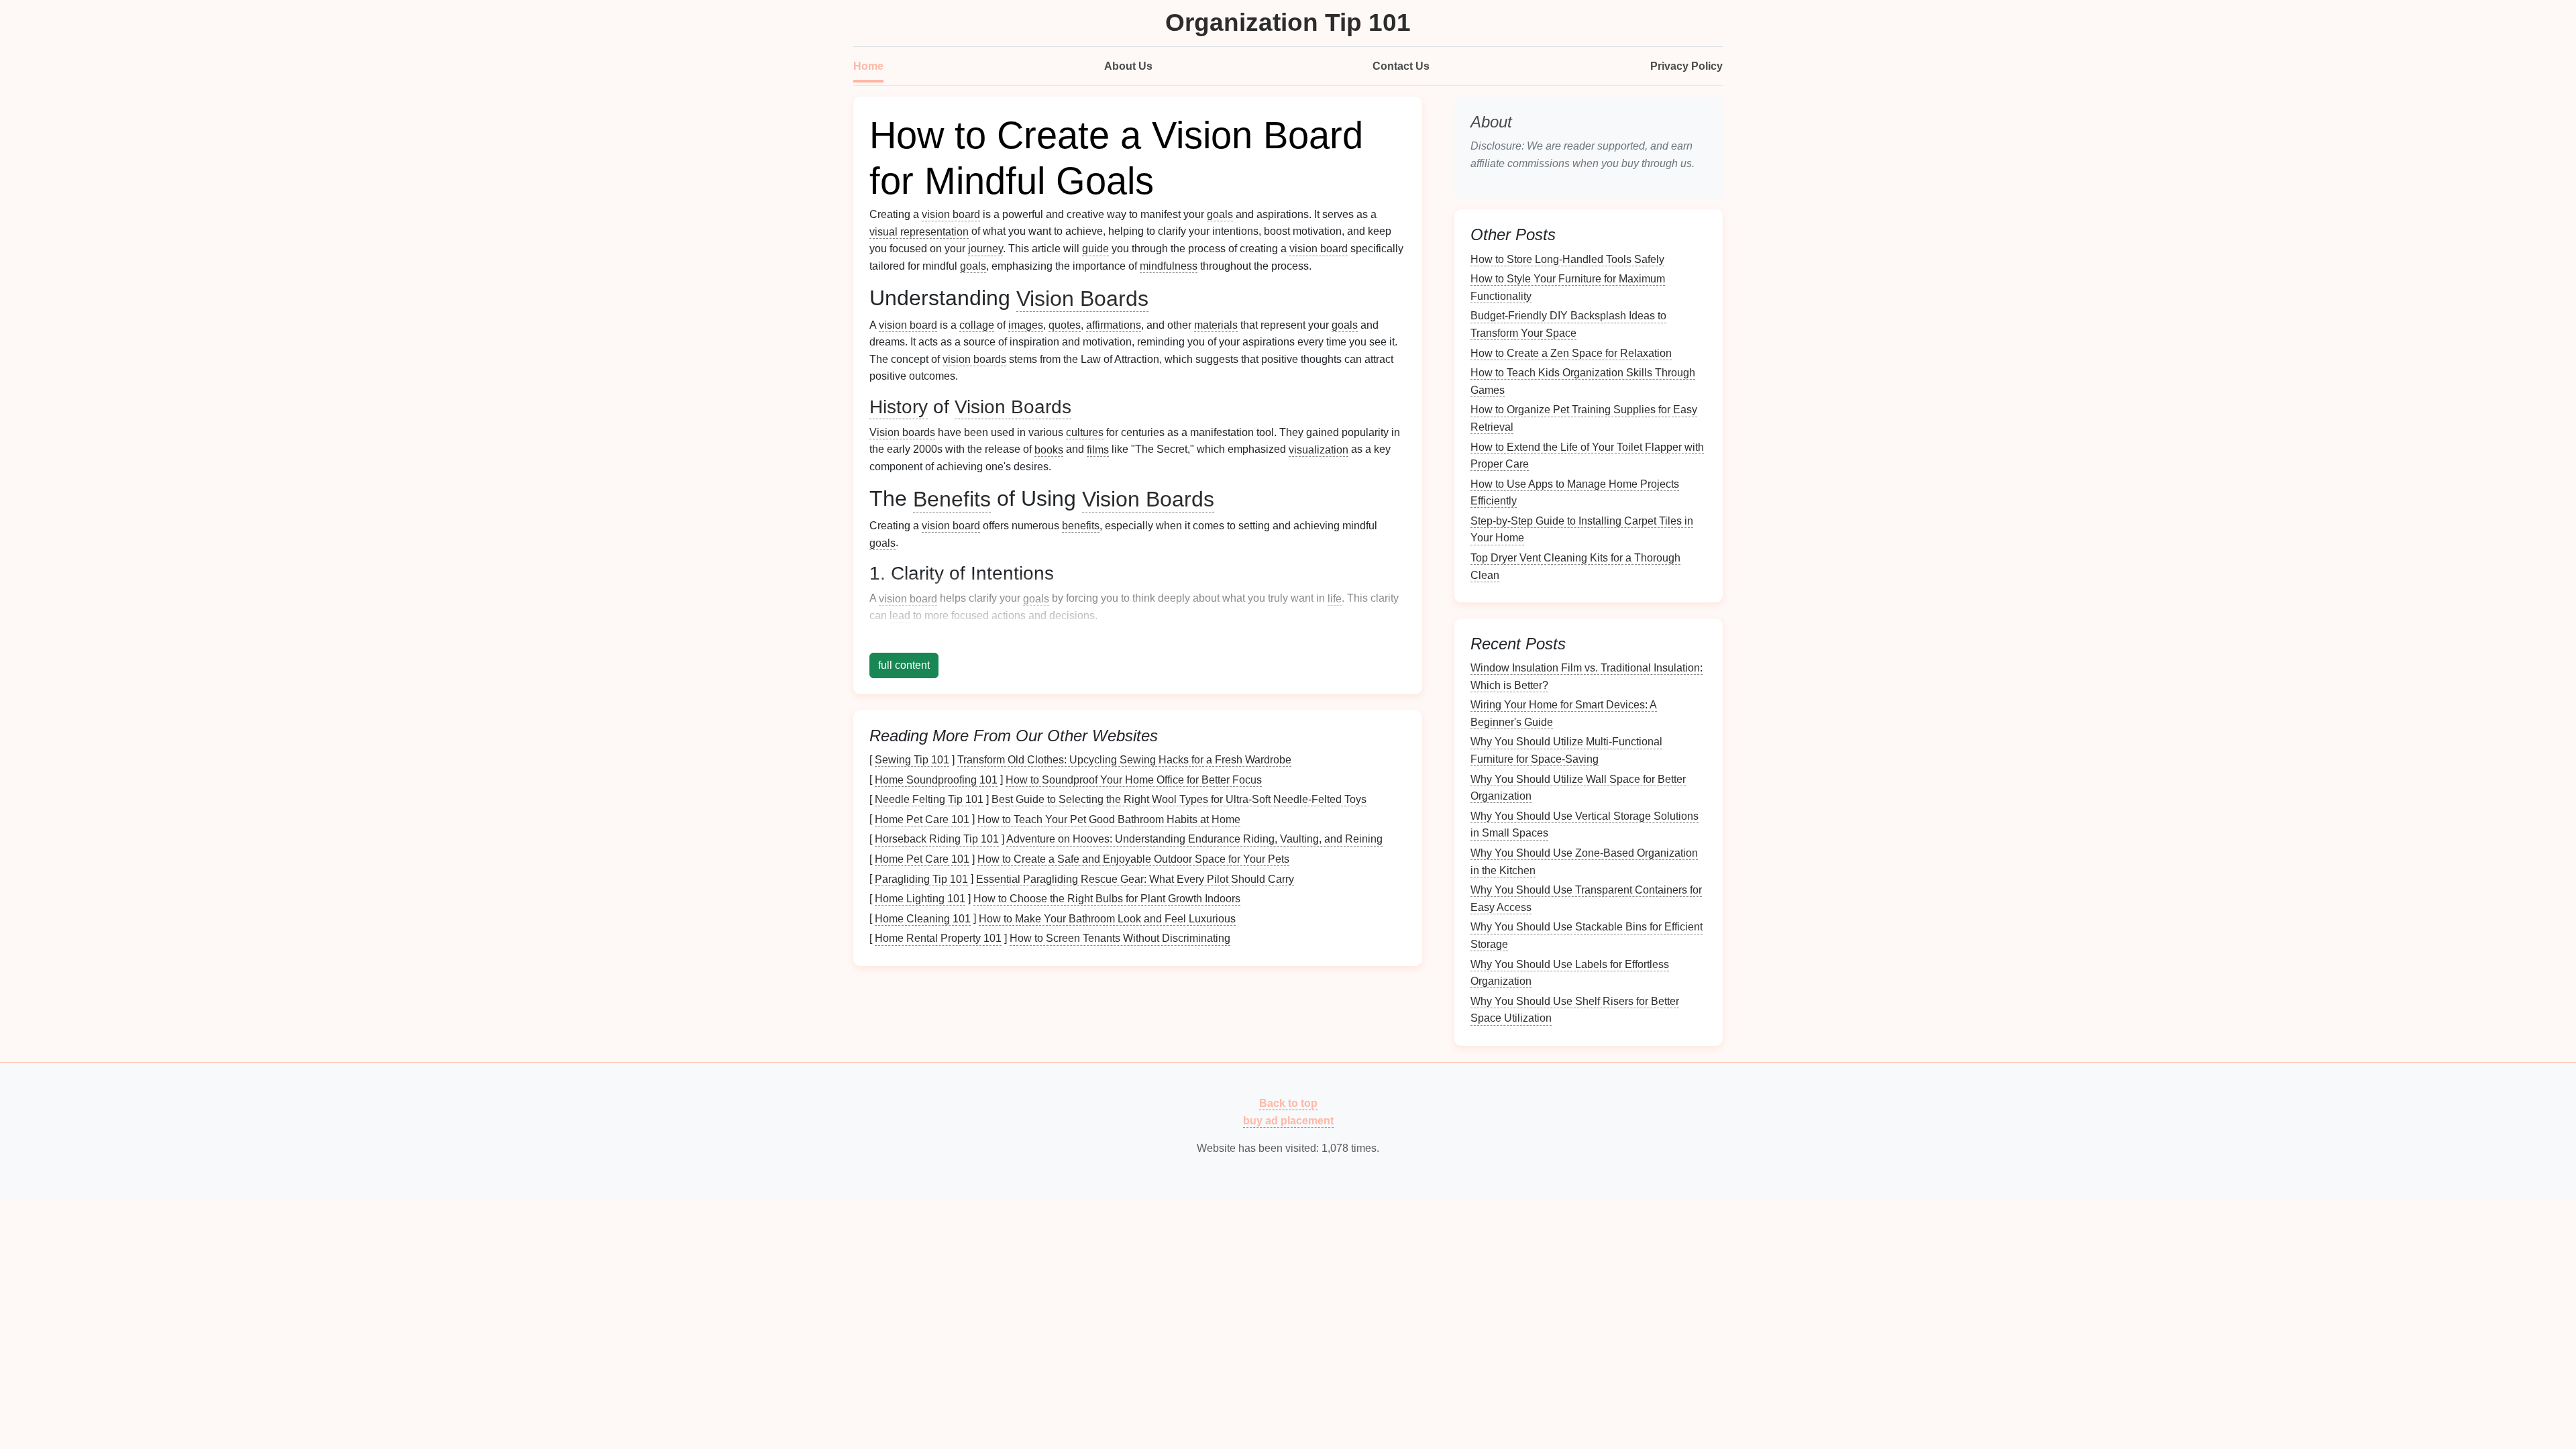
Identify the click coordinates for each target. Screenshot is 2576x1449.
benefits (1081, 526)
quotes (1065, 325)
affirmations (1114, 325)
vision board (951, 214)
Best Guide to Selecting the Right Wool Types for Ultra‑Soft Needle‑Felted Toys (1179, 799)
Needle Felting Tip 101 (929, 799)
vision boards (974, 359)
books (1049, 449)
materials (1216, 325)
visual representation (919, 231)
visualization (1319, 449)
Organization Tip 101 (1288, 22)
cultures (1085, 432)
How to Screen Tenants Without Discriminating (1120, 938)
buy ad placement (1288, 1120)
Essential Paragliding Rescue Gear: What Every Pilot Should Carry (1135, 878)
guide (1095, 249)
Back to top (1288, 1103)
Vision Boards (1082, 298)
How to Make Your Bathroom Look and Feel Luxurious (1107, 918)
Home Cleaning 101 (923, 918)
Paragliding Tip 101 (921, 878)
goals (1220, 214)
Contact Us (1401, 66)
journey (985, 249)
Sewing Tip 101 (912, 760)
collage (977, 325)
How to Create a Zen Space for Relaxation (1571, 353)
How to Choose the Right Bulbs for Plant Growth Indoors (1107, 899)
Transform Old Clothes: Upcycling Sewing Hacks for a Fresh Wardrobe (1124, 760)
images (1026, 325)
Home (868, 66)
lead (900, 615)
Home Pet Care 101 (922, 819)
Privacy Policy (1686, 66)
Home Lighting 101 (920, 899)
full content (904, 665)
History (899, 407)
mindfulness (1169, 266)
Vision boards (902, 432)
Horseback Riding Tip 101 (937, 839)
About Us (1128, 66)
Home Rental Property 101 (938, 938)
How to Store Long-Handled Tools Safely (1567, 259)
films (1098, 449)
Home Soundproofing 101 (936, 779)
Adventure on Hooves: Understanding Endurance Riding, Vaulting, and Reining (1194, 839)
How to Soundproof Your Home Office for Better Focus (1134, 779)
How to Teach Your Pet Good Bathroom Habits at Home (1109, 819)
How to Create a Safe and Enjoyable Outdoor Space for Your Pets (1133, 859)
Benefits (952, 498)
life (1335, 598)
